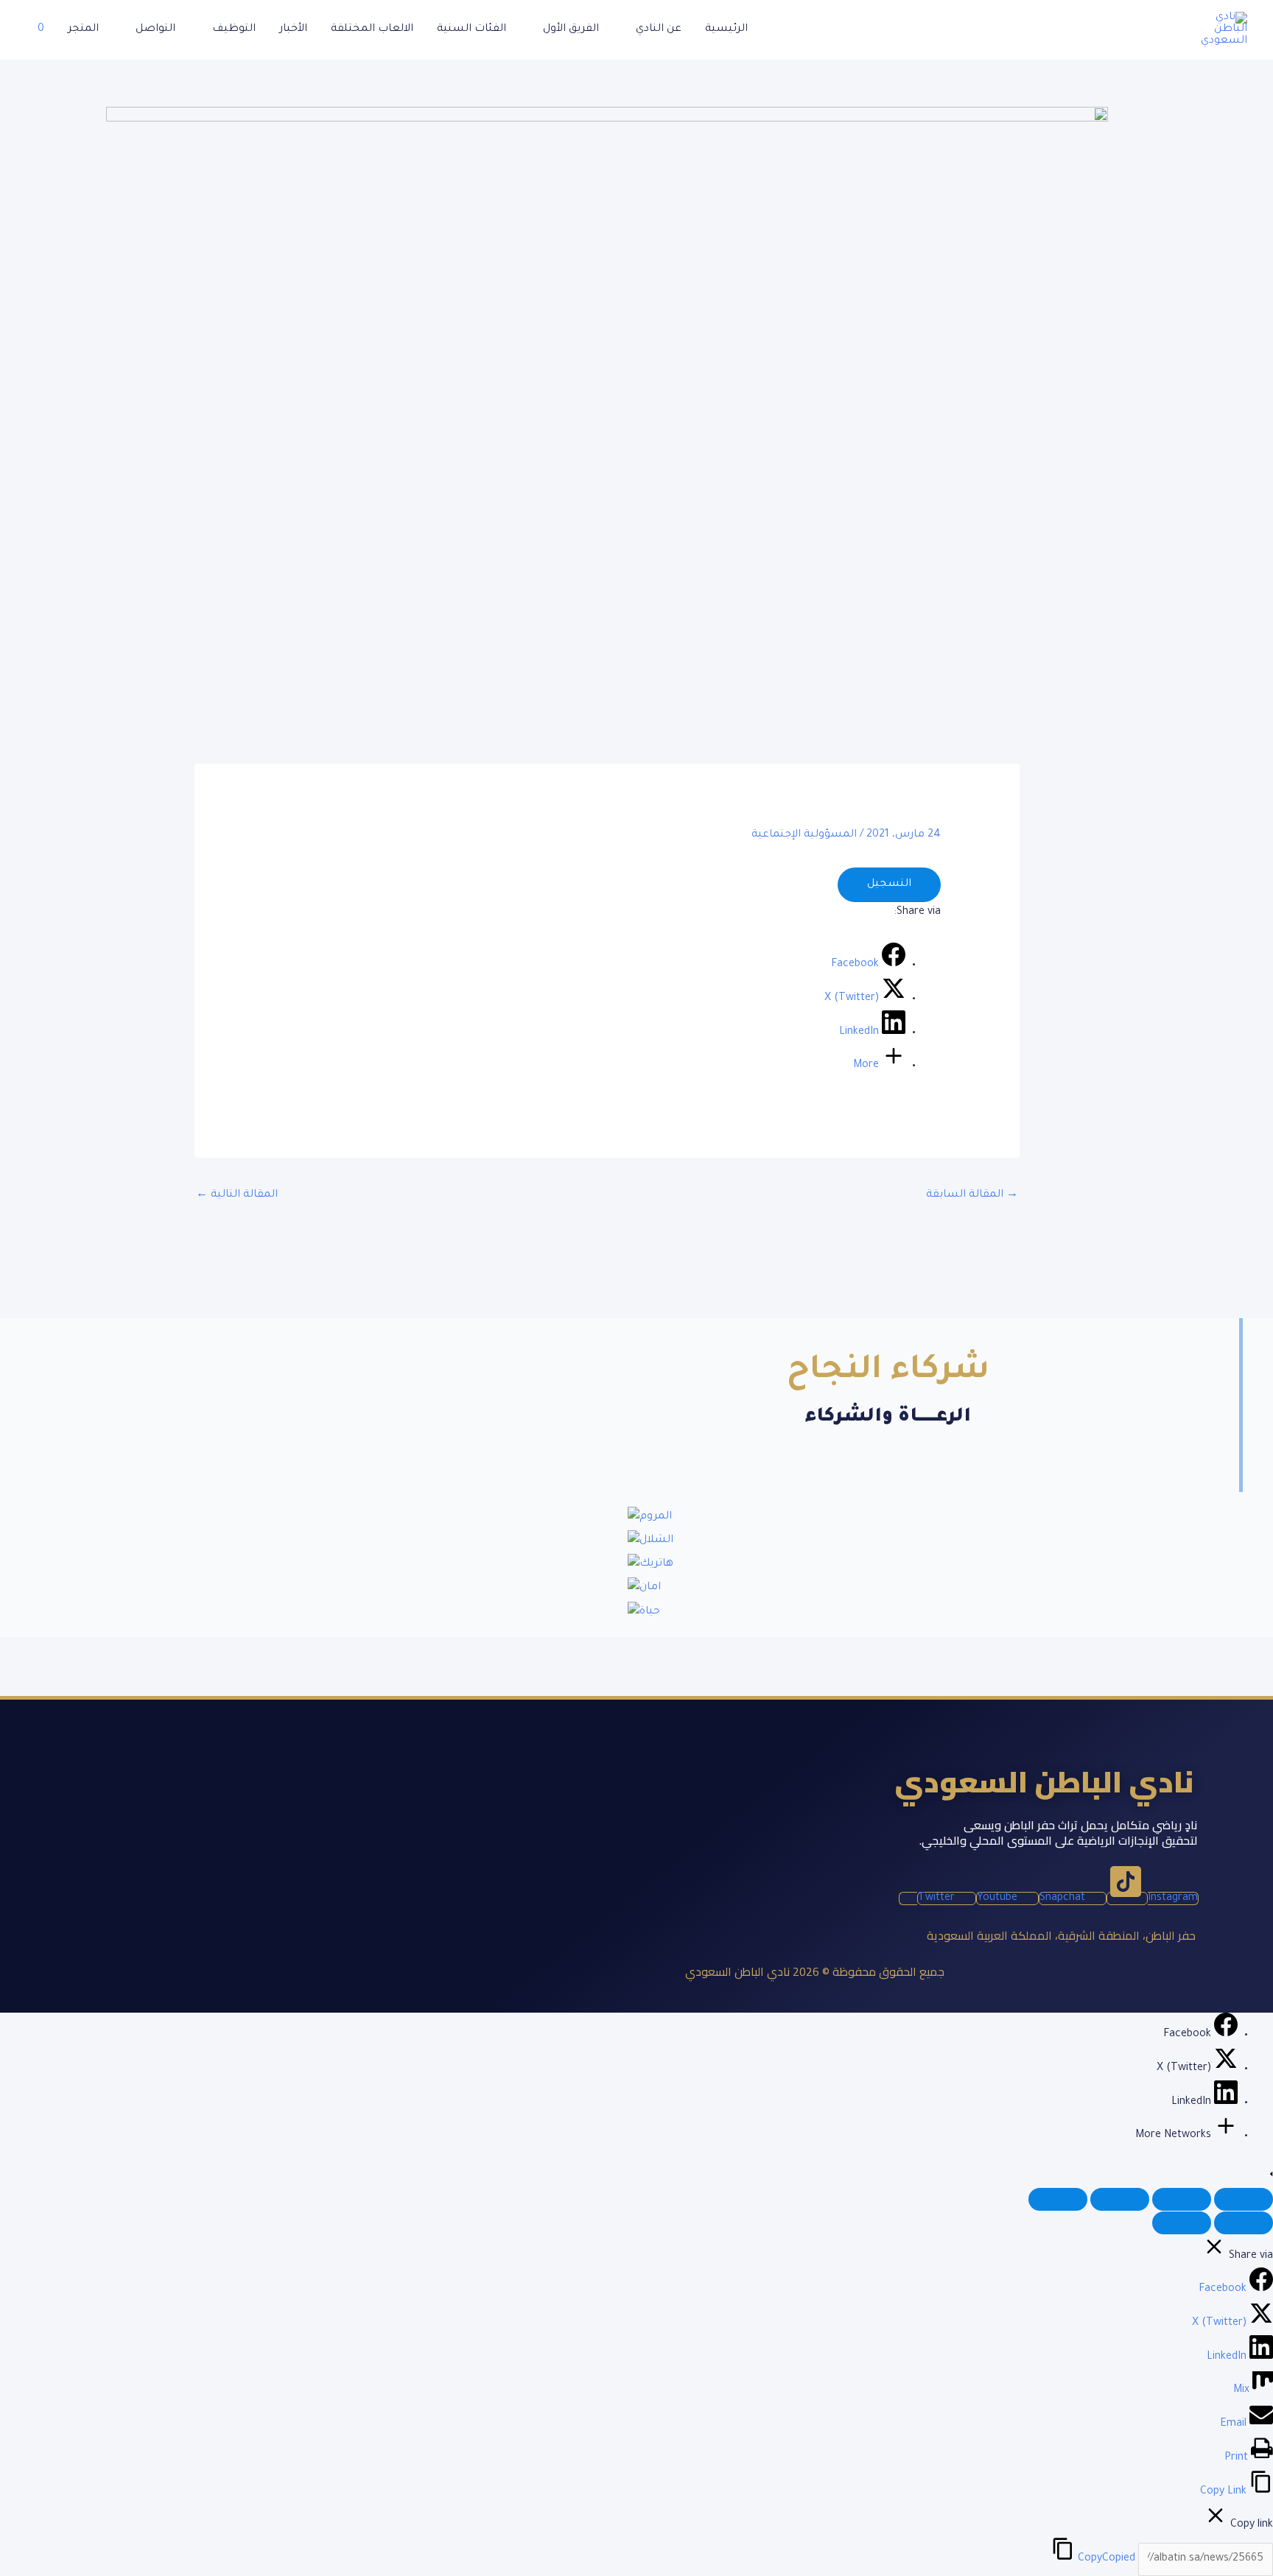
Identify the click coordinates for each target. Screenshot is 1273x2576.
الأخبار (293, 29)
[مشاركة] (1120, 2199)
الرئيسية (726, 29)
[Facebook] (1224, 2035)
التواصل (155, 29)
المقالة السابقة (972, 1195)
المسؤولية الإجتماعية (804, 835)
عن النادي (659, 29)
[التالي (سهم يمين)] (1182, 2223)
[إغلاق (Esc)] (1058, 2199)
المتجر (83, 29)
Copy (1107, 2559)
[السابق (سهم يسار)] (1244, 2223)
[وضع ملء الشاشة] (1182, 2199)
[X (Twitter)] (1224, 2069)
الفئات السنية (471, 29)
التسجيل (889, 884)
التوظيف (234, 29)
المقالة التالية (237, 1195)
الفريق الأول (571, 29)
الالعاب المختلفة (372, 29)
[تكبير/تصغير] (1244, 2199)
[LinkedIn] (1224, 2102)
